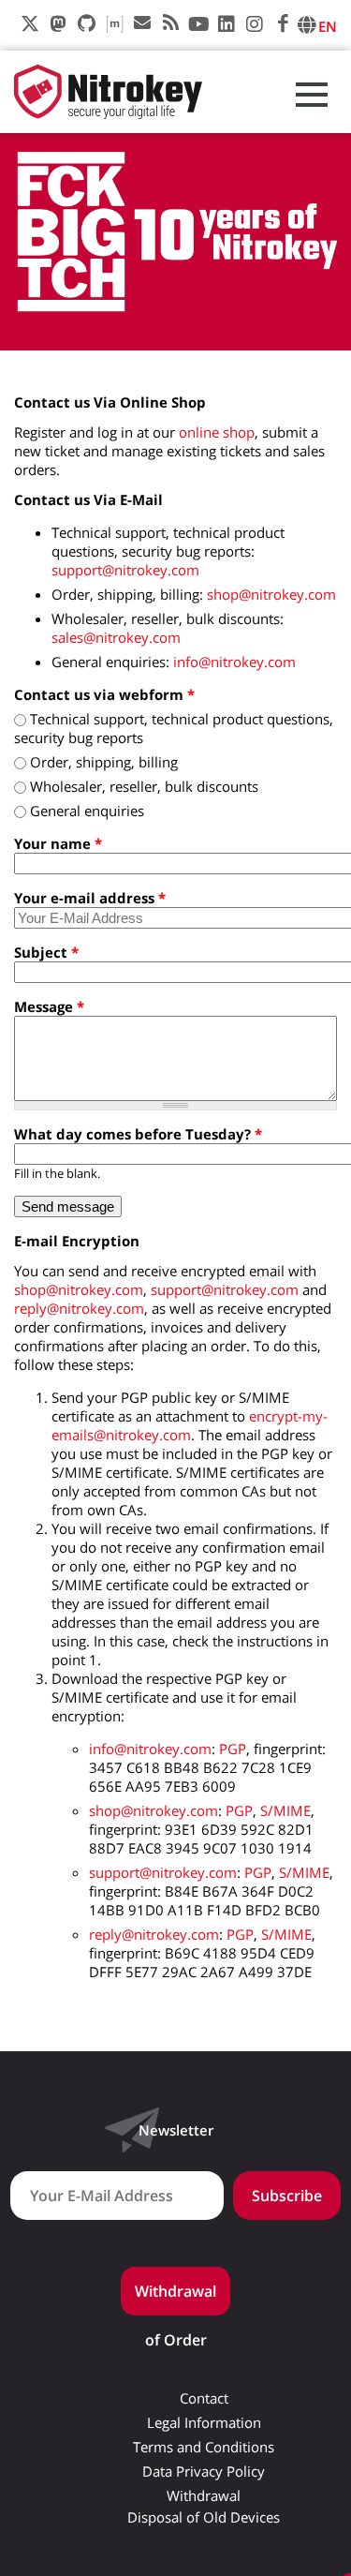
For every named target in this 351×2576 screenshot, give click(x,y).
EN (328, 26)
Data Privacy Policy (204, 2472)
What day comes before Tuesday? (138, 1134)
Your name (58, 843)
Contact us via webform (104, 694)
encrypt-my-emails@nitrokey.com (190, 1425)
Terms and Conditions (204, 2447)
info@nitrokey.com (234, 662)
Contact (204, 2398)
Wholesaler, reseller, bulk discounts (144, 786)
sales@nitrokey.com (116, 637)
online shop (217, 432)
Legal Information (204, 2423)
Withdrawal (204, 2496)
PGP (233, 1749)
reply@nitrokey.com (79, 1308)
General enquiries (87, 811)
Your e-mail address (90, 898)
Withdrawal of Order (175, 2298)
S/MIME (285, 1810)
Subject (46, 952)
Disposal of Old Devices (204, 2517)
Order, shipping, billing (104, 762)
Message (49, 1006)
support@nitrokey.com (125, 570)
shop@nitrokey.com (271, 594)
